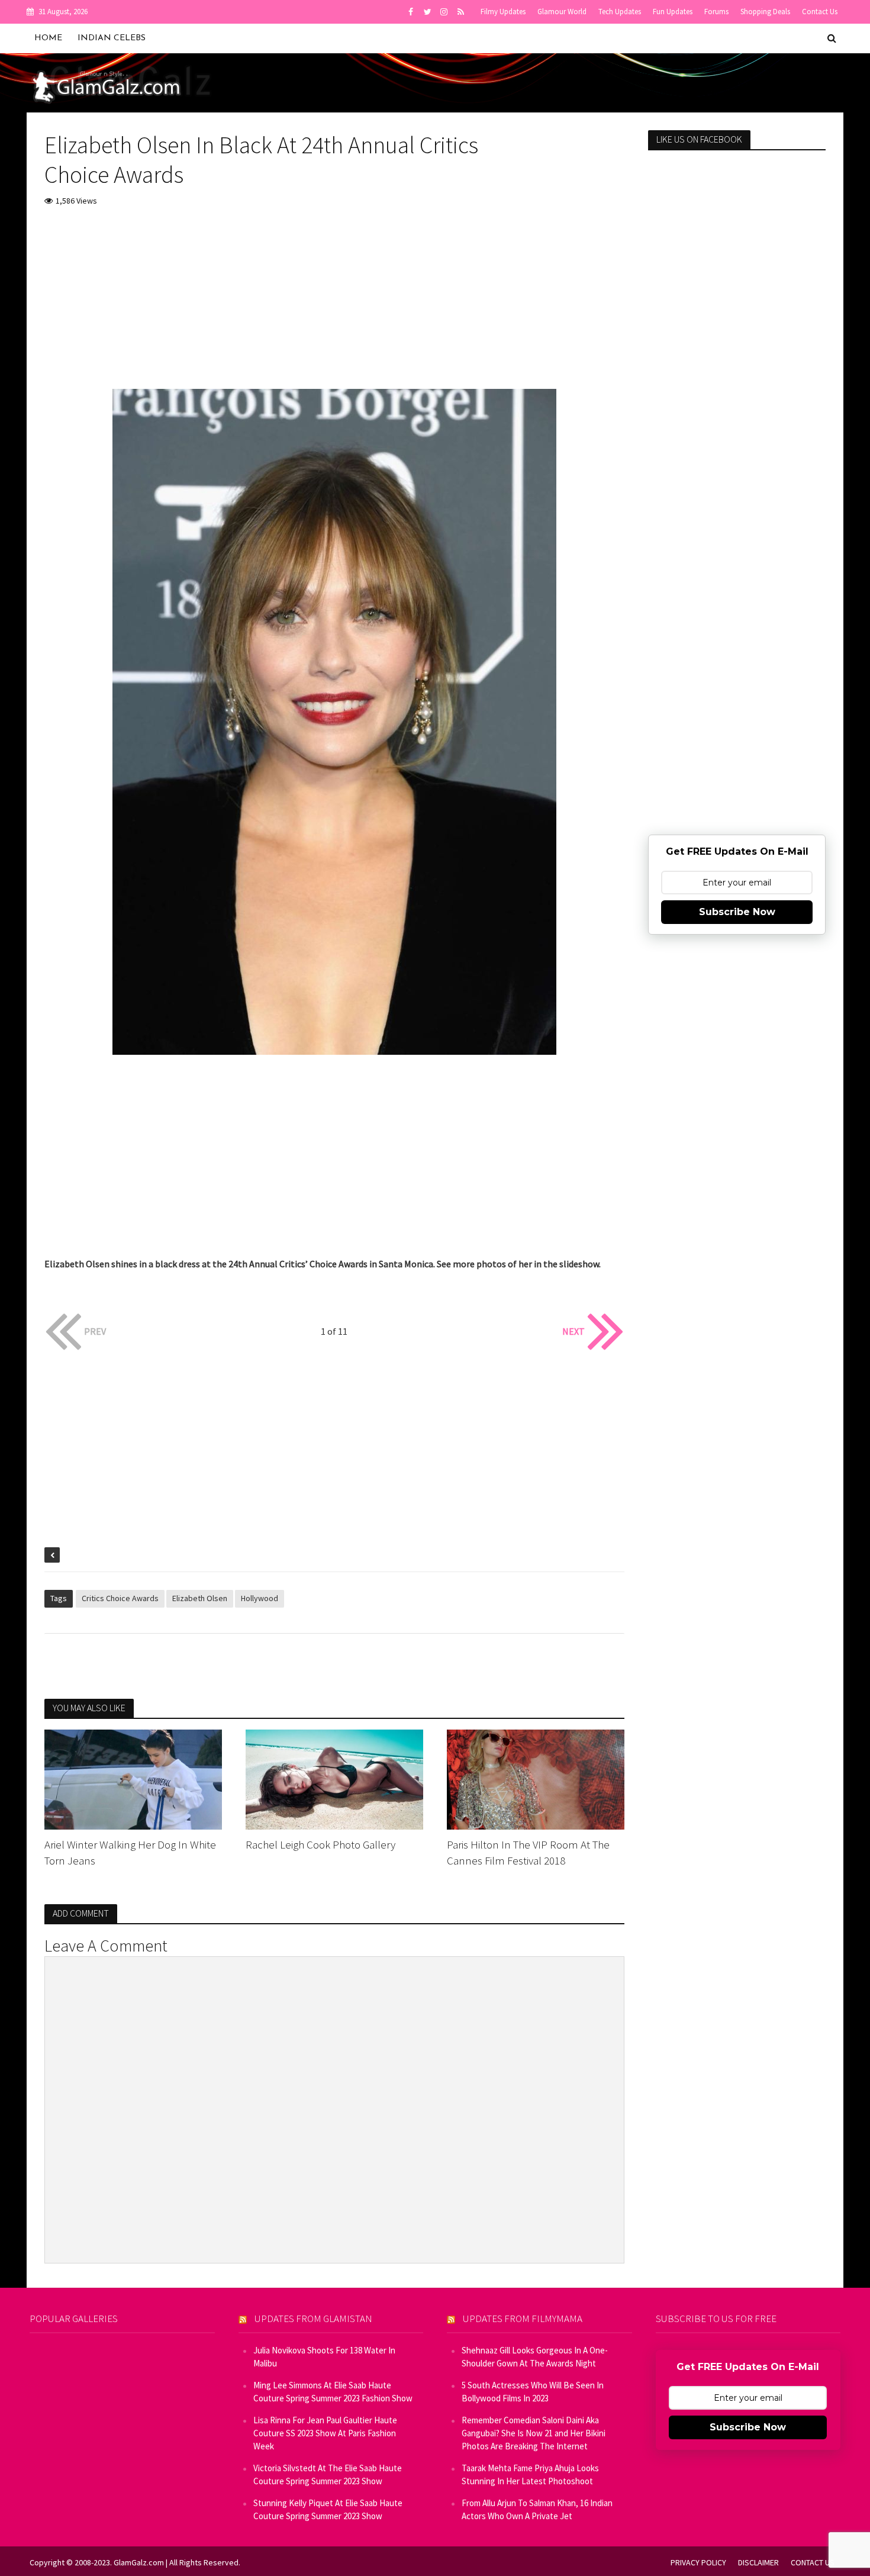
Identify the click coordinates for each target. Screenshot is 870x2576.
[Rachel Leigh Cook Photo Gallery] (334, 1778)
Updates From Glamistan (313, 2319)
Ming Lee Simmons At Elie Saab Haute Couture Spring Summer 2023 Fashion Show (333, 2392)
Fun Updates (673, 12)
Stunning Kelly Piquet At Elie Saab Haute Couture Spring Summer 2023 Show (328, 2509)
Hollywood (260, 1598)
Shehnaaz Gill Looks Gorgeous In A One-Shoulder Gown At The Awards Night (535, 2357)
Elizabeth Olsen (200, 1598)
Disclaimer (758, 2562)
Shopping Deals (765, 12)
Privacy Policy (698, 2562)
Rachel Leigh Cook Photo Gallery (320, 1844)
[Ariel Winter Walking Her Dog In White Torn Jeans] (133, 1778)
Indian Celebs (112, 38)
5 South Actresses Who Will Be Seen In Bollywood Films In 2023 (533, 2392)
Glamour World (562, 12)
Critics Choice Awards (120, 1598)
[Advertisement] (334, 306)
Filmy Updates (503, 12)
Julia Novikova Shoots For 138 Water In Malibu (324, 2357)
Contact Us (820, 12)
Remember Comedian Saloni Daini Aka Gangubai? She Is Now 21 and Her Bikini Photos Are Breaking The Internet (534, 2433)
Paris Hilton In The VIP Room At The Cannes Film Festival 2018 (528, 1852)
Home (48, 38)
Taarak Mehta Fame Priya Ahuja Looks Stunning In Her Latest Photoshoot (530, 2474)
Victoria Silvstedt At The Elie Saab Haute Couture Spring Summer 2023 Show (328, 2474)
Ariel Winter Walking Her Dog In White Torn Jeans (130, 1852)
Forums (716, 12)
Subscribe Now (737, 912)
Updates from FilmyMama (523, 2319)
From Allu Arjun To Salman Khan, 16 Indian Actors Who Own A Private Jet (537, 2509)
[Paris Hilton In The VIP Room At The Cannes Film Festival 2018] (536, 1778)
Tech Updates (620, 12)
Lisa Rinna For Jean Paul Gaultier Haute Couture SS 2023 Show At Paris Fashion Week (325, 2433)
